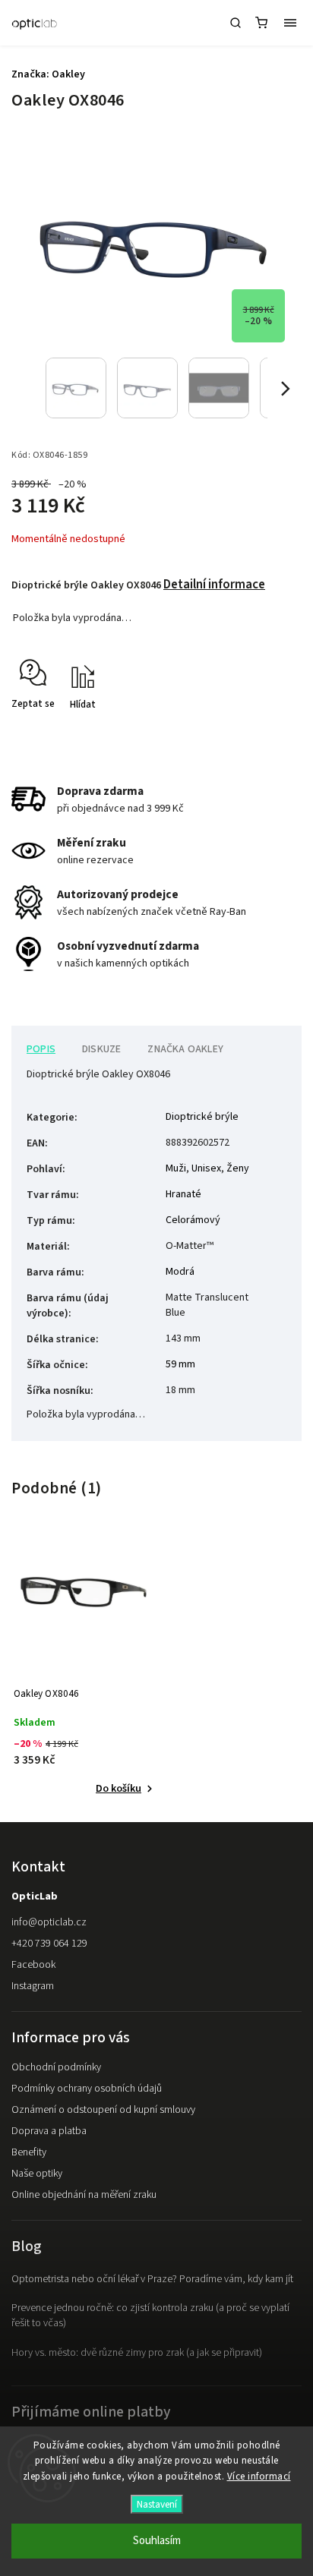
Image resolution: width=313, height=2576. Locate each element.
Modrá (180, 1272)
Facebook (33, 1965)
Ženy (238, 1168)
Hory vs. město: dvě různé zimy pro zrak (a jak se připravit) (137, 2353)
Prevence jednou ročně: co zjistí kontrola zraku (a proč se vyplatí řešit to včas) (150, 2316)
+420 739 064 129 (49, 1944)
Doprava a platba (49, 2131)
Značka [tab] (185, 1049)
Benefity (29, 2152)
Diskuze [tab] (101, 1049)
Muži (176, 1168)
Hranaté (183, 1194)
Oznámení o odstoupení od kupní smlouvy (103, 2110)
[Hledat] (236, 23)
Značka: (48, 74)
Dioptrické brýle (202, 1117)
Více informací (259, 2477)
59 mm (180, 1364)
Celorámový (193, 1220)
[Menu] (290, 23)
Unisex (206, 1168)
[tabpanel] (84, 1669)
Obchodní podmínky (56, 2067)
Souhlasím (157, 2541)
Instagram (33, 1986)
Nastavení (157, 2504)
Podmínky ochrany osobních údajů (87, 2089)
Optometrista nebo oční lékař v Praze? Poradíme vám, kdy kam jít (152, 2279)
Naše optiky (37, 2174)
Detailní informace (214, 585)
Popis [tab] (41, 1049)
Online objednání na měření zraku (84, 2195)
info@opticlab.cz (49, 1922)
